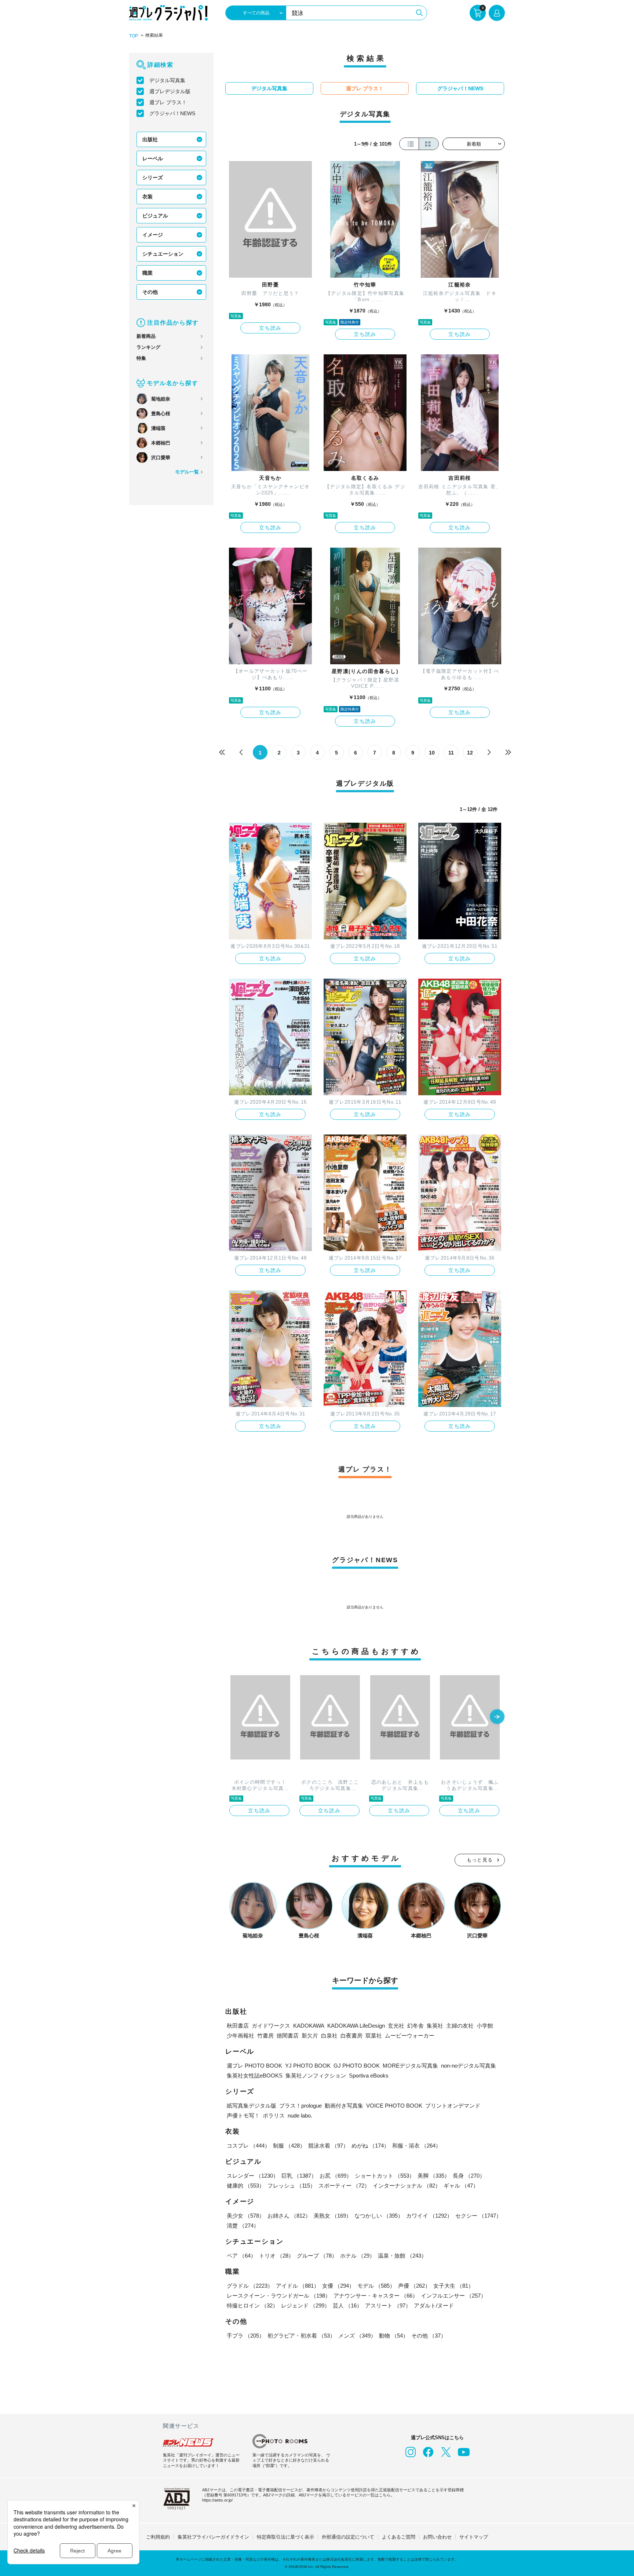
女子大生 (453, 2286)
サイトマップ (474, 2537)
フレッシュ (292, 2186)
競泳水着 (328, 2146)
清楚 (243, 2226)
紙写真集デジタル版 (252, 2106)
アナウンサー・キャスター (376, 2296)
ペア (241, 2256)
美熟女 (333, 2216)
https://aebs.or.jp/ (217, 2500)
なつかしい (379, 2216)
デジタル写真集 (167, 80)
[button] (497, 1717)
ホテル (358, 2256)
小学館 (485, 2026)
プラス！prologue (300, 2106)
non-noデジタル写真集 (469, 2066)
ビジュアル (155, 216)
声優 (414, 2286)
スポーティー (344, 2186)
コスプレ (248, 2146)
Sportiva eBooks (369, 2076)
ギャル (461, 2186)
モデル (376, 2286)
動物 (394, 2336)
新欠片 (310, 2036)
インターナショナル (407, 2186)
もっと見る (480, 1860)
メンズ (357, 2336)
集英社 (435, 2026)
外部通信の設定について (348, 2537)
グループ (317, 2256)
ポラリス (274, 2115)
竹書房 (265, 2036)
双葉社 (374, 2036)
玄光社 (396, 2026)
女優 (338, 2286)
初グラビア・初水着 (301, 2336)
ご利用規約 (158, 2537)
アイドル (298, 2286)
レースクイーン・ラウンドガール (279, 2296)
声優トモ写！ (243, 2115)
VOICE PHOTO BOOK (394, 2106)
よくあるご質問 (399, 2537)
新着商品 (146, 336)
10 (432, 753)
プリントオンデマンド (453, 2106)
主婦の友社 (460, 2026)
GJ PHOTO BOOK (357, 2066)
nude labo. (300, 2115)
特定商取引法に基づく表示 (285, 2537)
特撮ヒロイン (252, 2305)
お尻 (336, 2176)
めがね (370, 2146)
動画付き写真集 (344, 2106)
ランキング (148, 347)
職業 (147, 273)
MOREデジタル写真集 (410, 2066)
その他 (150, 292)
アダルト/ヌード (434, 2305)
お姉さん (289, 2216)
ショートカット (385, 2176)
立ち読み (270, 328)
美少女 (246, 2216)
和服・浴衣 (417, 2146)
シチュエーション (163, 254)
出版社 (150, 139)
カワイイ (429, 2216)
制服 (289, 2146)
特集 (141, 358)
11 (451, 753)
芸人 (347, 2305)
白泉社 (329, 2036)
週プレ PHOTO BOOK (254, 2066)
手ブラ (246, 2336)
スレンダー (253, 2176)
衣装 (147, 197)
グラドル (250, 2286)
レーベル (153, 158)
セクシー (478, 2216)
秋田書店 (238, 2026)
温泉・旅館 (402, 2256)
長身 (469, 2176)
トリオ (276, 2256)
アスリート (388, 2305)
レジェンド (305, 2305)
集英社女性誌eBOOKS (255, 2076)
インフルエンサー (453, 2296)
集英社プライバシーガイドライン (213, 2537)
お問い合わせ (437, 2537)
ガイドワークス (271, 2026)
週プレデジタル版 (170, 91)
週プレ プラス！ (168, 102)
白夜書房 (351, 2036)
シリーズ (153, 178)
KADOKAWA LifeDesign (356, 2026)
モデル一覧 (187, 472)
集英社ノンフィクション (316, 2076)
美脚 (434, 2176)
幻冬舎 (416, 2026)
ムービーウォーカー (410, 2036)
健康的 (246, 2186)
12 (470, 753)
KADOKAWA (309, 2026)
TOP (134, 36)
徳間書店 (288, 2036)
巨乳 (299, 2176)
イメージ (153, 235)
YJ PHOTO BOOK (308, 2066)
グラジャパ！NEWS (172, 113)
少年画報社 (241, 2036)
